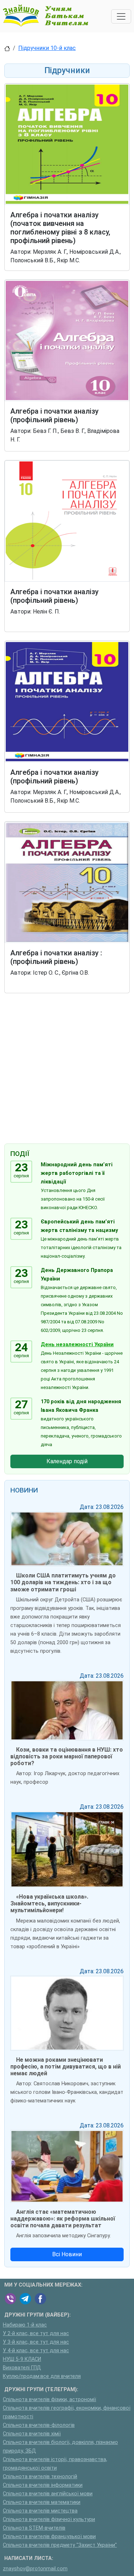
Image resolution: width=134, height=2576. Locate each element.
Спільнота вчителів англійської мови (48, 2494)
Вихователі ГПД (22, 2368)
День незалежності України (77, 1345)
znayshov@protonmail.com (35, 2569)
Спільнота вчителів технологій (40, 2477)
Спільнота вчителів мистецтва (40, 2511)
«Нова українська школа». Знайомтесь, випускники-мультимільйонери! (49, 1903)
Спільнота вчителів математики (42, 2502)
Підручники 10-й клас (47, 48)
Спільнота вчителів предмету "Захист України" (60, 2545)
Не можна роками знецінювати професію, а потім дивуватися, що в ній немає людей (66, 2067)
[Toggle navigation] (121, 16)
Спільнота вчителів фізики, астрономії (49, 2400)
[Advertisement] (67, 1070)
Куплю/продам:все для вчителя (42, 2376)
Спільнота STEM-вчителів (34, 2528)
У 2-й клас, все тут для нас (36, 2333)
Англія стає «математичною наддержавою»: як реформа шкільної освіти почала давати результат (63, 2219)
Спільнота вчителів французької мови (49, 2537)
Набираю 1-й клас (25, 2325)
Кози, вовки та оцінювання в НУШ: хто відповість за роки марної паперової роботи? (67, 1756)
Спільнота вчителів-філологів (39, 2425)
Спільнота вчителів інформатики (43, 2485)
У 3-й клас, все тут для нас (36, 2342)
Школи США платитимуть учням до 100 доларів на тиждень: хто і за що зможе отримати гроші (63, 1582)
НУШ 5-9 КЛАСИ (22, 2359)
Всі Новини (67, 2254)
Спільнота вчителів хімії (32, 2434)
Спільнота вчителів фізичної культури (49, 2519)
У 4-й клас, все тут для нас (36, 2351)
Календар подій (67, 1461)
